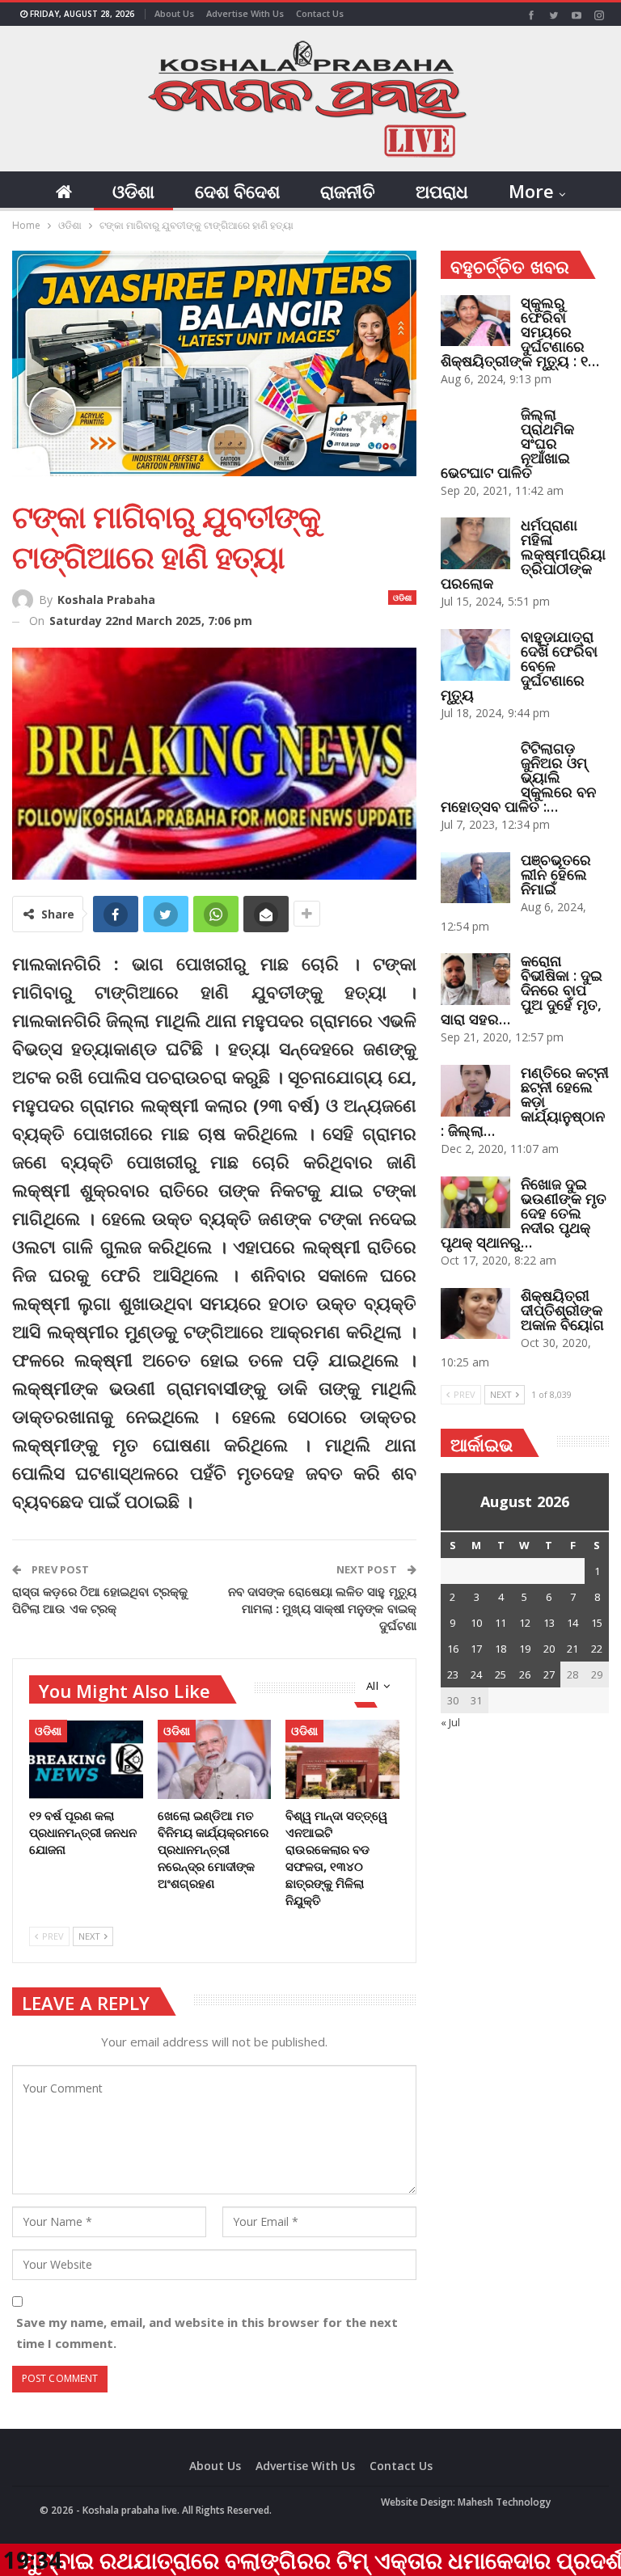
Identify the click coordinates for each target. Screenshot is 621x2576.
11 (501, 1623)
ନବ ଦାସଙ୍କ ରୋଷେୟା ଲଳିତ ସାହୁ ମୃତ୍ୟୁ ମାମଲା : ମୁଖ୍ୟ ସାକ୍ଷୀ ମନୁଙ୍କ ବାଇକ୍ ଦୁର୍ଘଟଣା (322, 1608)
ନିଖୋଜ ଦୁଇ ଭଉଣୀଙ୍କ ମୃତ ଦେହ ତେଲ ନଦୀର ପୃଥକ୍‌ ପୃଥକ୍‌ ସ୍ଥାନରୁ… (524, 1213)
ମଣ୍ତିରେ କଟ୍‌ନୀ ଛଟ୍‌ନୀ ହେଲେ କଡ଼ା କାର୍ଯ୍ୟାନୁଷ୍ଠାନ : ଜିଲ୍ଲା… (525, 1101)
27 (549, 1674)
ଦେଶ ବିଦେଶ (237, 191)
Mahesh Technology (504, 2502)
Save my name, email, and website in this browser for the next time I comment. (207, 2333)
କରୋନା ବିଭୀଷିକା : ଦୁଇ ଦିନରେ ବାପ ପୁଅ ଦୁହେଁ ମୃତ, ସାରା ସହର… (522, 990)
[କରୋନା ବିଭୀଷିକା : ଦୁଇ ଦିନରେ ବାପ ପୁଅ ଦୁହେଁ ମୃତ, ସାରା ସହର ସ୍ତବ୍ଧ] (475, 979)
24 (476, 1674)
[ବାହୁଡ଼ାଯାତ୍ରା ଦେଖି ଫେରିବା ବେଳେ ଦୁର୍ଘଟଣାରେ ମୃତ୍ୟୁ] (475, 655)
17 (476, 1649)
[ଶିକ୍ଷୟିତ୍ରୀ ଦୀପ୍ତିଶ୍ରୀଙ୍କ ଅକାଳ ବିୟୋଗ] (475, 1314)
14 (572, 1623)
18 (501, 1649)
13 (549, 1623)
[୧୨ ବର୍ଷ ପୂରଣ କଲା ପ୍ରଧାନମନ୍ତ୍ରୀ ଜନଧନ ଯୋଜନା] (86, 1759)
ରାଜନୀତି (348, 191)
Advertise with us (245, 13)
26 (525, 1674)
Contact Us (320, 13)
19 (525, 1649)
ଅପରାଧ (442, 191)
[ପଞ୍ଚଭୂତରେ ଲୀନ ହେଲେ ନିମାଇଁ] (475, 878)
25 (501, 1674)
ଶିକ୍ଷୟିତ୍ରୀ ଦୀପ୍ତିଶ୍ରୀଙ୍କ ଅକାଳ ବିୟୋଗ (562, 1310)
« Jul (450, 1722)
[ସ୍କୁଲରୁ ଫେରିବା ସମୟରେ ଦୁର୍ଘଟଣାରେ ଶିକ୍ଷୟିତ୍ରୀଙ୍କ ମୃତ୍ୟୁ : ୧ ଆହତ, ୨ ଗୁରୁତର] (475, 321)
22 (597, 1649)
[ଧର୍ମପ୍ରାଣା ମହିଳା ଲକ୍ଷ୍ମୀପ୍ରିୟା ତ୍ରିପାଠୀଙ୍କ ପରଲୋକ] (475, 543)
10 (476, 1623)
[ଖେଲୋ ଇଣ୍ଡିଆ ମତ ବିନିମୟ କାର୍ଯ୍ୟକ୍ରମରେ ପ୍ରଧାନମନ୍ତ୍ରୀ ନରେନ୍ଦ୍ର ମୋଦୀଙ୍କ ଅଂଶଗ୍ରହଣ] (215, 1759)
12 (525, 1623)
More (531, 191)
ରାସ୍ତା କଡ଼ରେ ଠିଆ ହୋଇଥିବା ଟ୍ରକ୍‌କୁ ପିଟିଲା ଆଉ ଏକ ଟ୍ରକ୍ (100, 1600)
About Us (174, 13)
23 (453, 1674)
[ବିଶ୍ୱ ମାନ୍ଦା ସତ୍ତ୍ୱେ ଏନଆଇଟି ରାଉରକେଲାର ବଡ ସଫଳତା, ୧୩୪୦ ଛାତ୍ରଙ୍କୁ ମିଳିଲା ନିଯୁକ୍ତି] (342, 1759)
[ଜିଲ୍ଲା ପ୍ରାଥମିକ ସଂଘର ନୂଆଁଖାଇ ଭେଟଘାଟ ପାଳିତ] (475, 433)
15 (597, 1623)
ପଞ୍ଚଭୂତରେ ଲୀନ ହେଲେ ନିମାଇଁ (556, 874)
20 (549, 1649)
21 (572, 1649)
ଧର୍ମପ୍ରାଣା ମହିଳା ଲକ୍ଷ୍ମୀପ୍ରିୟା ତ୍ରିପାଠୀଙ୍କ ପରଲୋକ (523, 554)
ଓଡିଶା (133, 191)
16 (453, 1649)
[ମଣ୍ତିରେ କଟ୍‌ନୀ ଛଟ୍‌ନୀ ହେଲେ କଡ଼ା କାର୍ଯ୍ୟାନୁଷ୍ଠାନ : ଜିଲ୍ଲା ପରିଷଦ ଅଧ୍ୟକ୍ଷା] (475, 1091)
